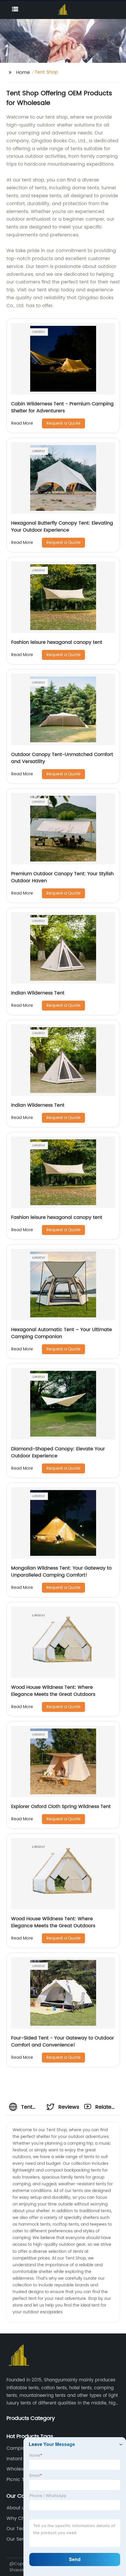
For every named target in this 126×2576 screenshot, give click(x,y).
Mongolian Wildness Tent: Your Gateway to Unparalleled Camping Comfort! (61, 1572)
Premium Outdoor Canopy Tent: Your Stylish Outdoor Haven (62, 877)
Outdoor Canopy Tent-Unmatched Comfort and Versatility (62, 758)
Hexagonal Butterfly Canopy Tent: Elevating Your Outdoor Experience (62, 527)
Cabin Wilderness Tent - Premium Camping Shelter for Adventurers (62, 407)
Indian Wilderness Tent (38, 993)
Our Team (18, 2529)
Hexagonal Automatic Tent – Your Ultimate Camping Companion (62, 1333)
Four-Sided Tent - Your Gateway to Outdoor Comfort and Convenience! (63, 2042)
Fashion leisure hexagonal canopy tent (57, 642)
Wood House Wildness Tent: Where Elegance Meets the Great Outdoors (53, 1691)
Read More (22, 423)
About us (17, 2508)
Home (23, 72)
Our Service (20, 2539)
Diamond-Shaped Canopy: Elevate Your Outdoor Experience (58, 1452)
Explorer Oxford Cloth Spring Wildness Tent (61, 1807)
